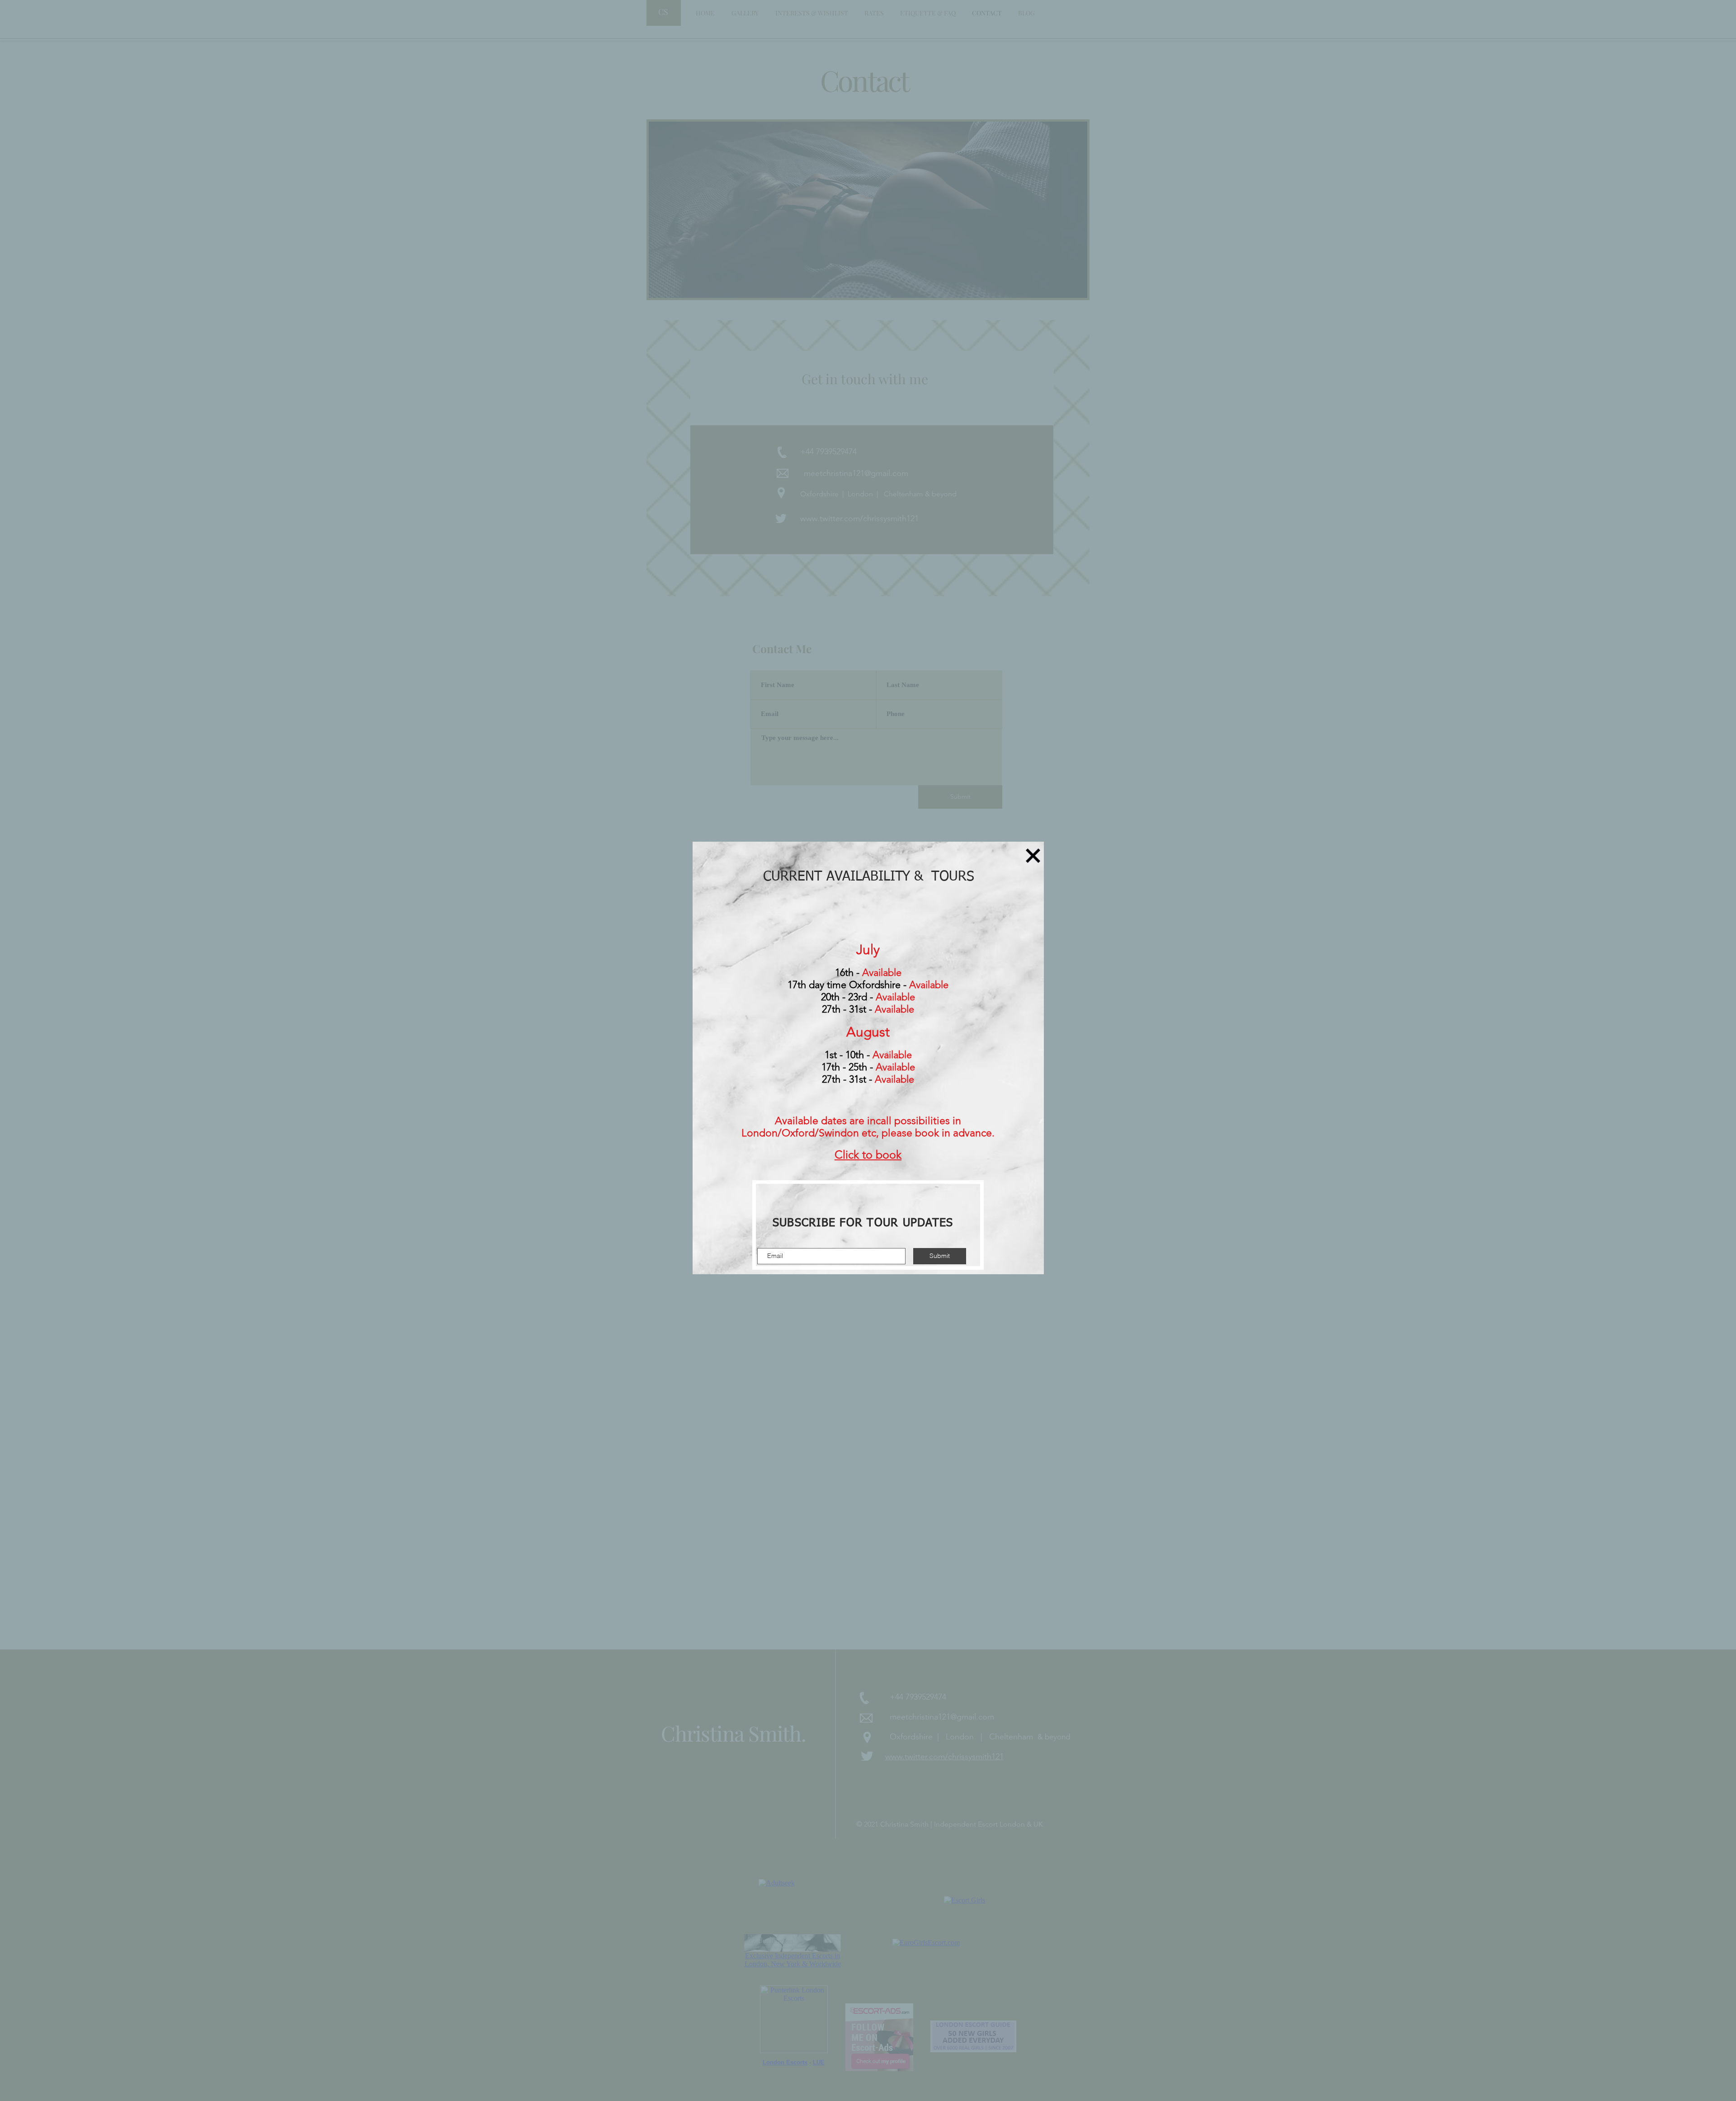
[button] (1033, 856)
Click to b (859, 1154)
